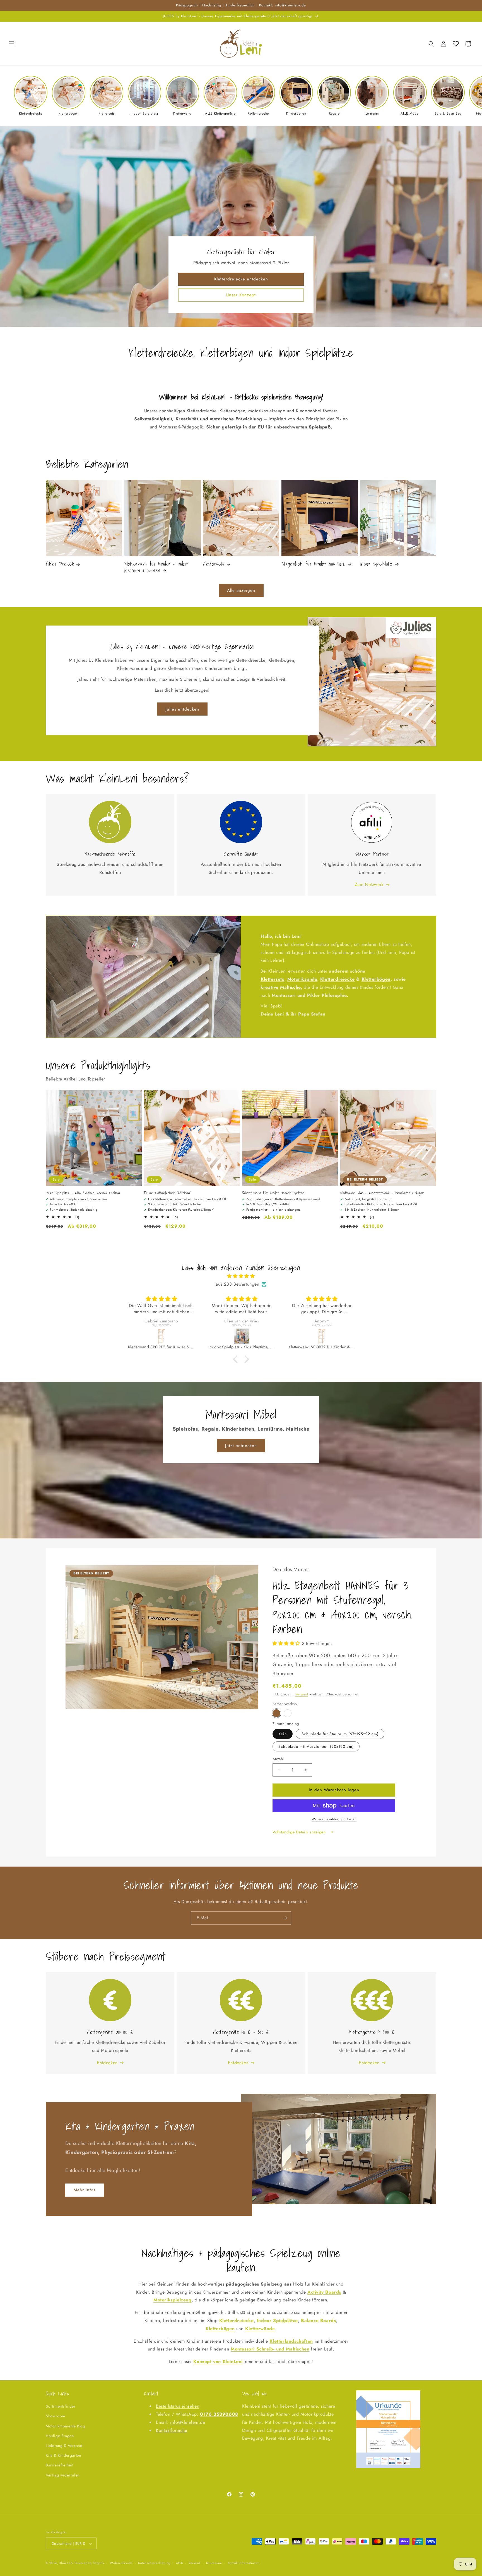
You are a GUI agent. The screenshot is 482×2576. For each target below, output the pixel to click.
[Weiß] (288, 1713)
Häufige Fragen (60, 2436)
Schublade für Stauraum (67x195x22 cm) (340, 1734)
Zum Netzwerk (369, 884)
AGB (179, 2563)
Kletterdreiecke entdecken (241, 279)
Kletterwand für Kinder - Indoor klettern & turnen (156, 567)
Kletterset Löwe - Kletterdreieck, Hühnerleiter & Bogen (382, 1193)
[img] (241, 1276)
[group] (31, 96)
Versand (302, 1694)
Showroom (56, 2416)
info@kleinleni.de (188, 2422)
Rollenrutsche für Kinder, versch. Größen (273, 1193)
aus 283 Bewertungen (237, 1284)
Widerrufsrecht (121, 2563)
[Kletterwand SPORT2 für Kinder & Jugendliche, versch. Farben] (162, 1336)
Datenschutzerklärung (154, 2563)
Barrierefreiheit (60, 2465)
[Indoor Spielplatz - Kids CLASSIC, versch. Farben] (242, 1336)
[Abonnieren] (285, 1918)
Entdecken (107, 2063)
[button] (12, 44)
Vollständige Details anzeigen (300, 1832)
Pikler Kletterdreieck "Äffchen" (168, 1193)
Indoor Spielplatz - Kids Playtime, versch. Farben (83, 1193)
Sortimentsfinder (61, 2407)
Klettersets (214, 564)
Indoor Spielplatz (376, 564)
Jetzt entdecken (241, 1446)
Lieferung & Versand (64, 2446)
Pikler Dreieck (60, 564)
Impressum (214, 2563)
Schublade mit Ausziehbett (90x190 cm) (316, 1746)
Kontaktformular (172, 2430)
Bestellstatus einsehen (178, 2406)
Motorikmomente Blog (65, 2426)
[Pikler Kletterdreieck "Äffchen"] (322, 1336)
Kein (283, 1734)
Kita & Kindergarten (63, 2456)
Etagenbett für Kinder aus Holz (314, 564)
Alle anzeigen (241, 591)
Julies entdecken (182, 709)
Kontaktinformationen (244, 2563)
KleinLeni (66, 2563)
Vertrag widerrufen (63, 2475)
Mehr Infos (85, 2190)
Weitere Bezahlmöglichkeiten (334, 1819)
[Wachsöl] (276, 1713)
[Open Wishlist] (456, 44)
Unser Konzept (241, 295)
